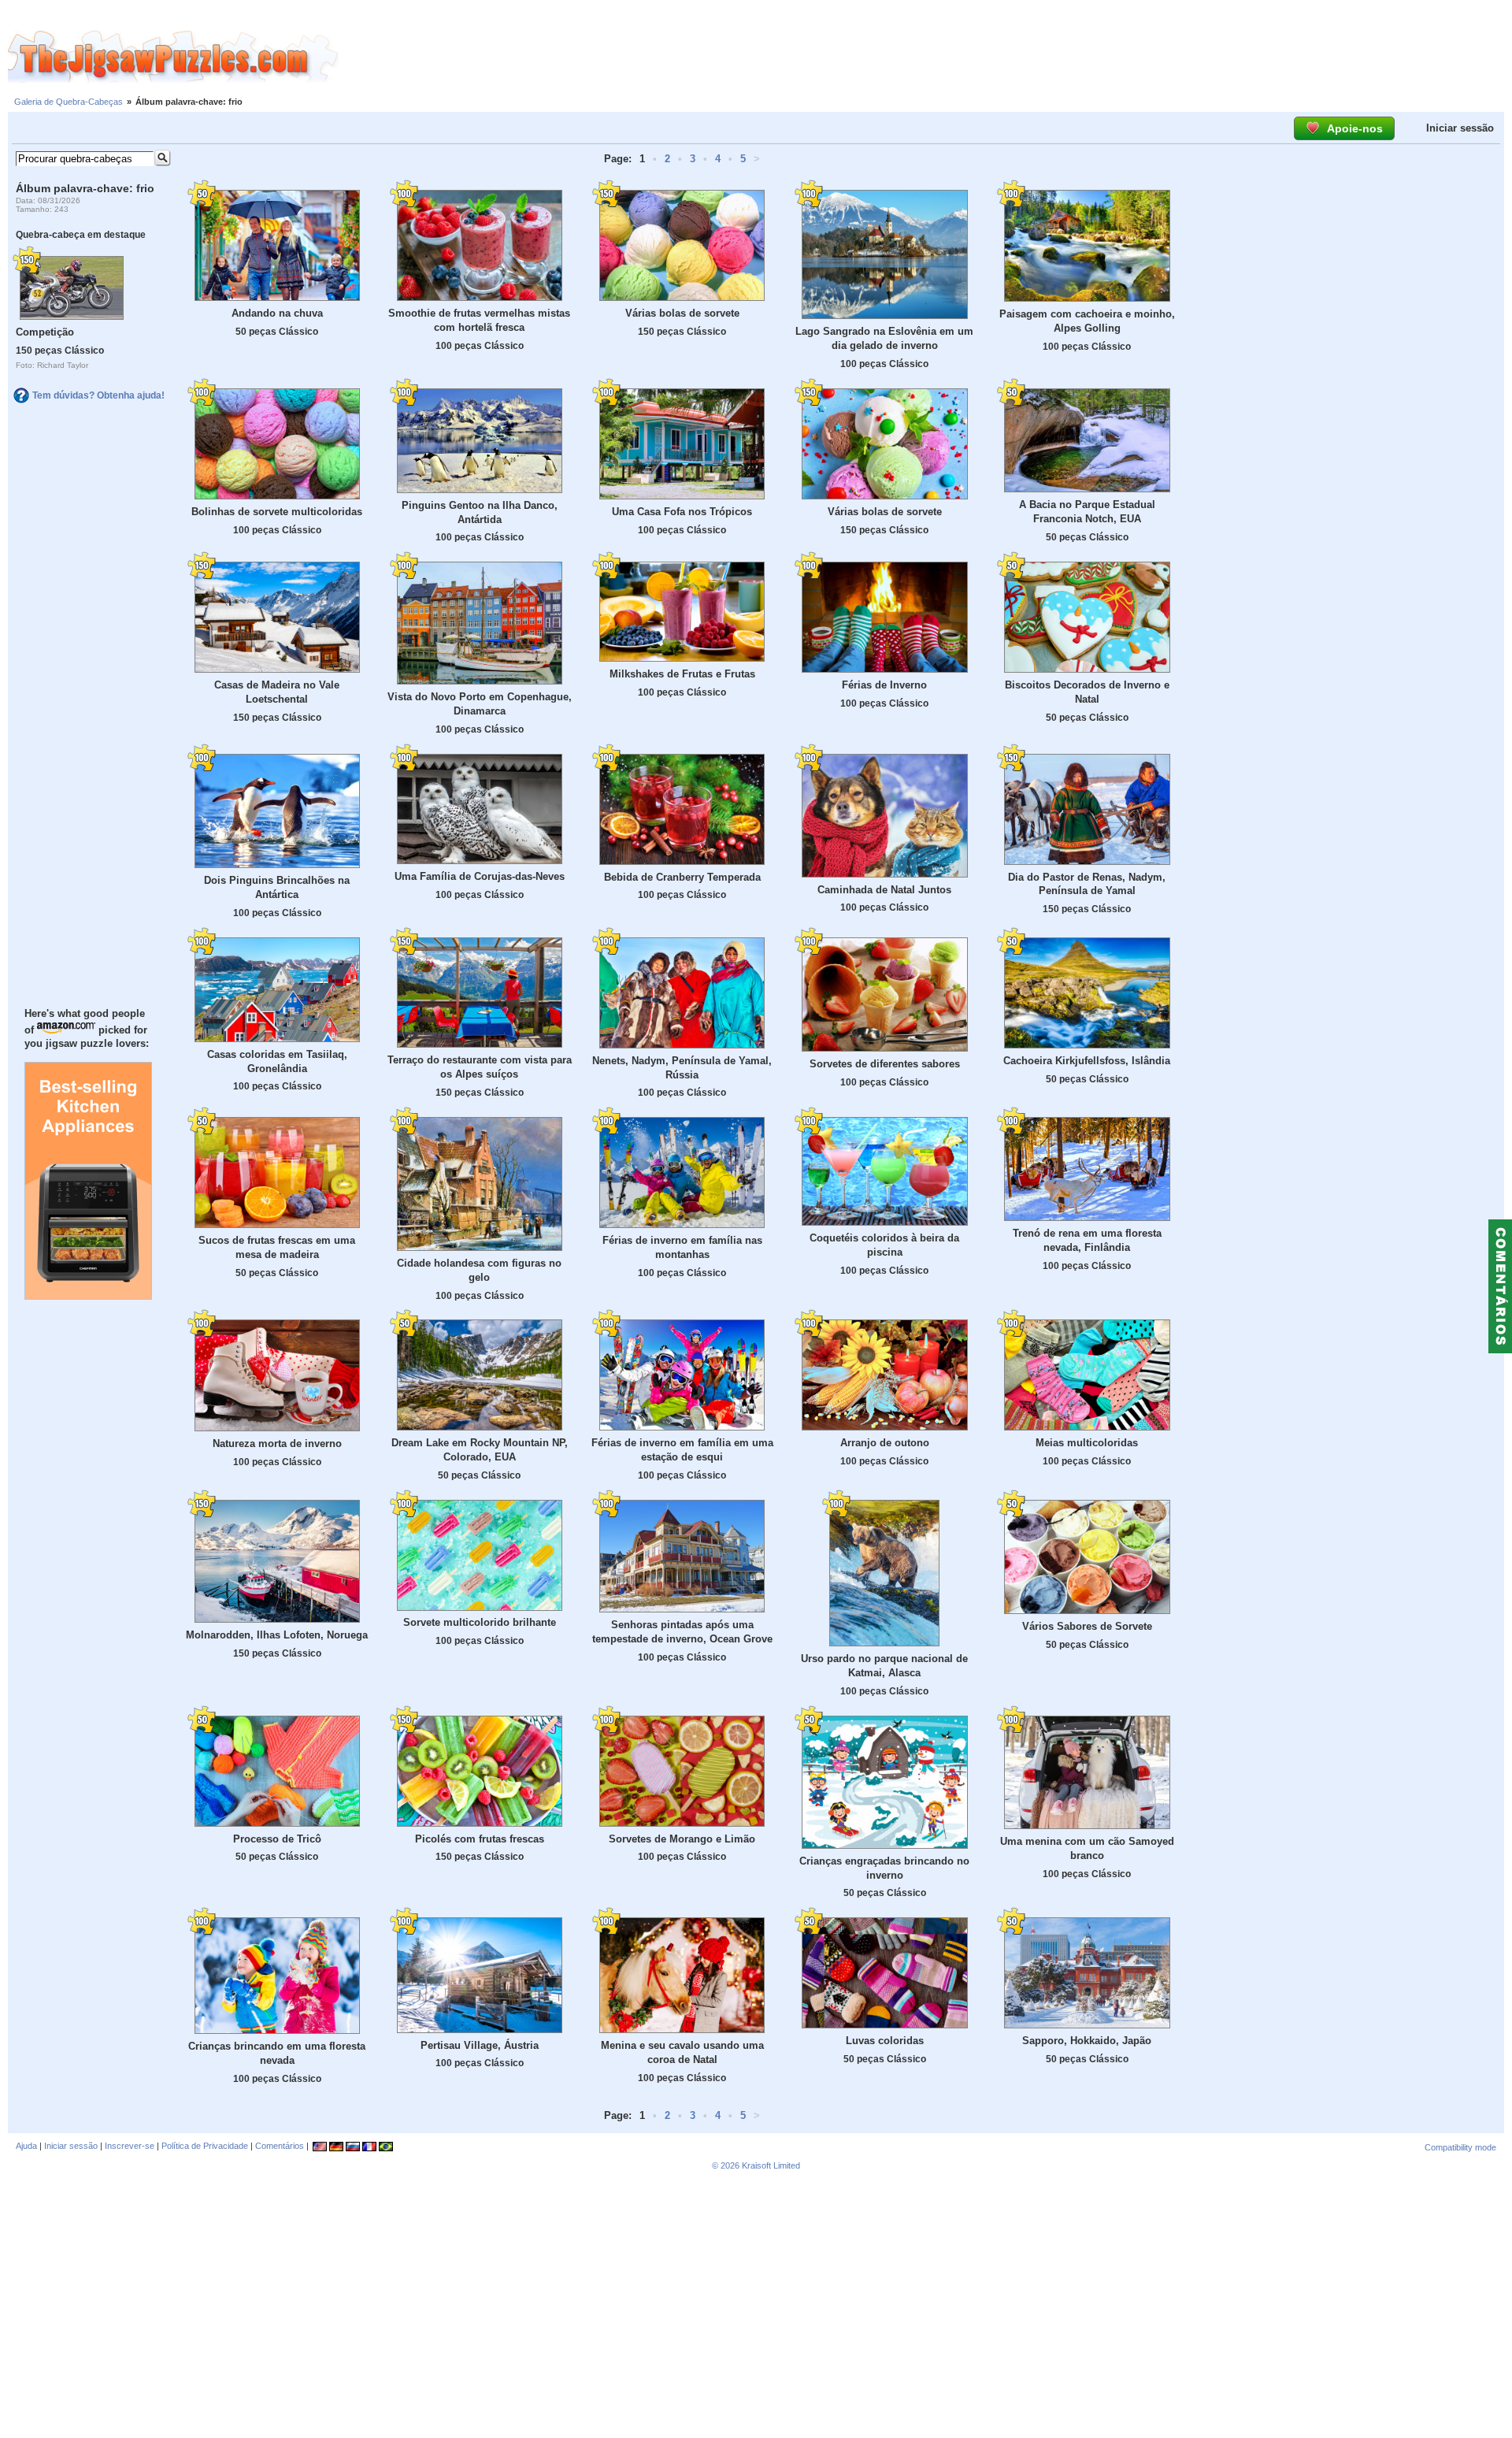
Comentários (280, 2146)
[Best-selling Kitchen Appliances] (88, 1296)
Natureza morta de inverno (277, 1444)
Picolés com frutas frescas (480, 1839)
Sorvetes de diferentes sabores (885, 1064)
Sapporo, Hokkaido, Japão (1087, 2041)
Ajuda (26, 2146)
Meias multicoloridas (1087, 1443)
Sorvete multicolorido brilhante (480, 1622)
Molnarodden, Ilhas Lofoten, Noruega (277, 1635)
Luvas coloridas (885, 2041)
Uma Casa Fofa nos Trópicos (682, 512)
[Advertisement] (925, 58)
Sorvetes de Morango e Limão (682, 1839)
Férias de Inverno (884, 685)
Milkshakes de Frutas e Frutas (682, 674)
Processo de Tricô (277, 1839)
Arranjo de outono (885, 1443)
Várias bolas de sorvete (682, 313)
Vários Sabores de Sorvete (1087, 1626)
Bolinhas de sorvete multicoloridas (277, 512)
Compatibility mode (1460, 2147)
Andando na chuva (277, 313)
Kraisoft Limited (771, 2165)
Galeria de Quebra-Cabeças (69, 102)
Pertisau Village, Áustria (480, 2045)
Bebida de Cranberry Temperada (682, 877)
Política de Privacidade (205, 2146)
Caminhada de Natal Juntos (884, 890)
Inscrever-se (130, 2146)
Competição (45, 332)
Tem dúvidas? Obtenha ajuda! (98, 395)
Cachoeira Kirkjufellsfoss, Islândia (1087, 1061)
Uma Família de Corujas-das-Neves (480, 876)
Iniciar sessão (1460, 128)
